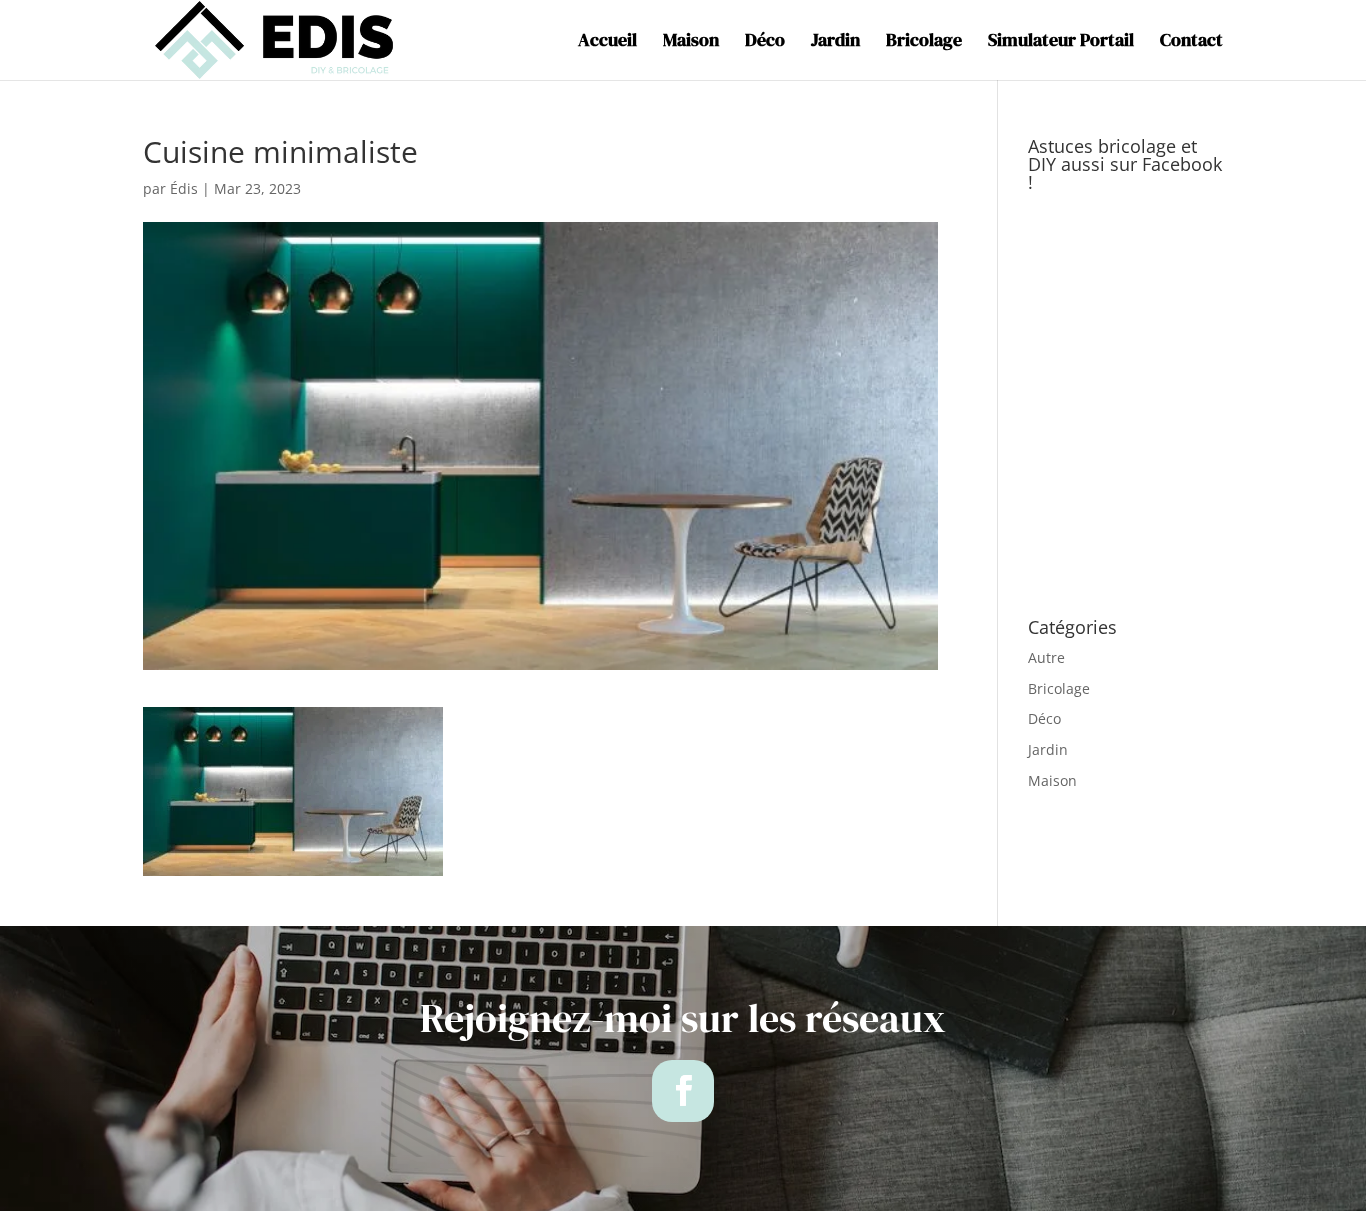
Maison (691, 42)
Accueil (607, 42)
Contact (1191, 42)
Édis (184, 188)
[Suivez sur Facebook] (683, 1091)
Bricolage (924, 42)
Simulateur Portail (1061, 42)
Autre (1046, 657)
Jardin (835, 42)
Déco (765, 42)
